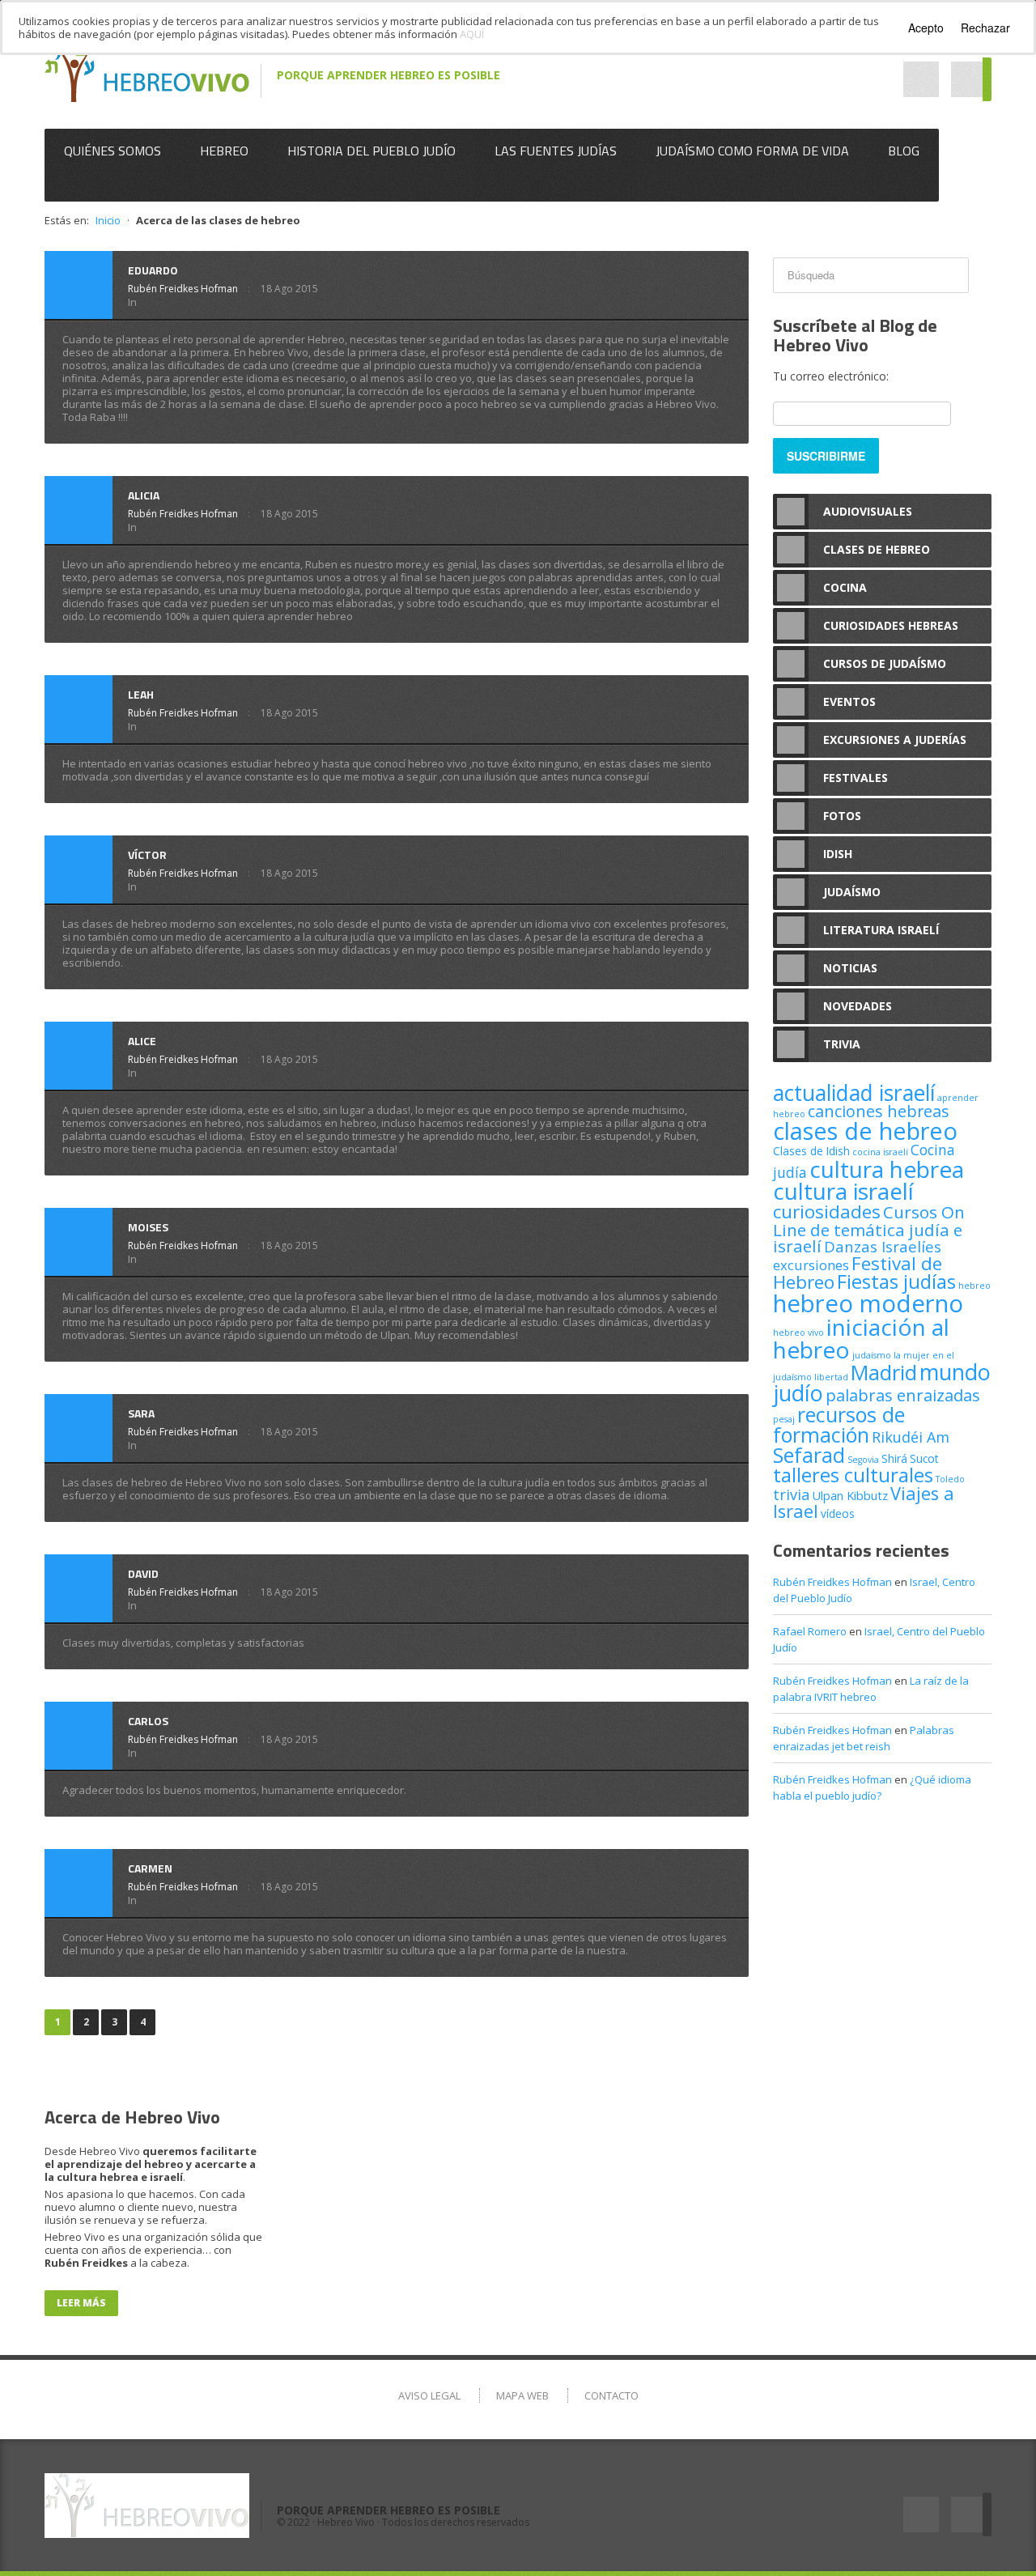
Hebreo (224, 151)
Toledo (950, 1479)
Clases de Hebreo (877, 549)
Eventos (849, 701)
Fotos (842, 816)
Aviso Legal (429, 2395)
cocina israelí (880, 1152)
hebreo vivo (798, 1333)
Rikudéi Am (911, 1437)
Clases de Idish (811, 1151)
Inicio (108, 220)
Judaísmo (852, 892)
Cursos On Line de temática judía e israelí (869, 1229)
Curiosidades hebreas (891, 625)
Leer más (81, 2303)
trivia (791, 1494)
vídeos (838, 1513)
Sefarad (809, 1455)
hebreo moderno (868, 1303)
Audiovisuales (868, 511)
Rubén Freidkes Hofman (183, 289)
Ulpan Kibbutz (850, 1495)
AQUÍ (472, 34)
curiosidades (827, 1211)
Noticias (850, 968)
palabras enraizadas (903, 1395)
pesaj (784, 1419)
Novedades (858, 1006)
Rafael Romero (810, 1631)
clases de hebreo (865, 1131)
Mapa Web (522, 2395)
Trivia (842, 1044)
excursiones (811, 1265)
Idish (838, 854)
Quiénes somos (113, 151)
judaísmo (872, 1355)
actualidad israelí (854, 1093)
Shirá (894, 1458)
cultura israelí (843, 1191)
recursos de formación (839, 1424)
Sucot (924, 1458)
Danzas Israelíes (883, 1246)
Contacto (611, 2395)
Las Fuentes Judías (556, 151)
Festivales (856, 778)
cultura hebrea (887, 1169)
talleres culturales (853, 1475)
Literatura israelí (881, 930)
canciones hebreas (879, 1111)
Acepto (926, 28)
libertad (831, 1377)
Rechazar (985, 28)
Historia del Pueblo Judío (372, 151)
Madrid (884, 1372)
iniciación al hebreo (861, 1338)
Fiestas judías (896, 1282)
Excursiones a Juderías (895, 740)
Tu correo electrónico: (831, 376)
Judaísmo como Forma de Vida (752, 151)
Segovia (863, 1460)
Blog (904, 151)
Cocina (845, 587)
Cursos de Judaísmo (885, 663)
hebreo (974, 1286)
